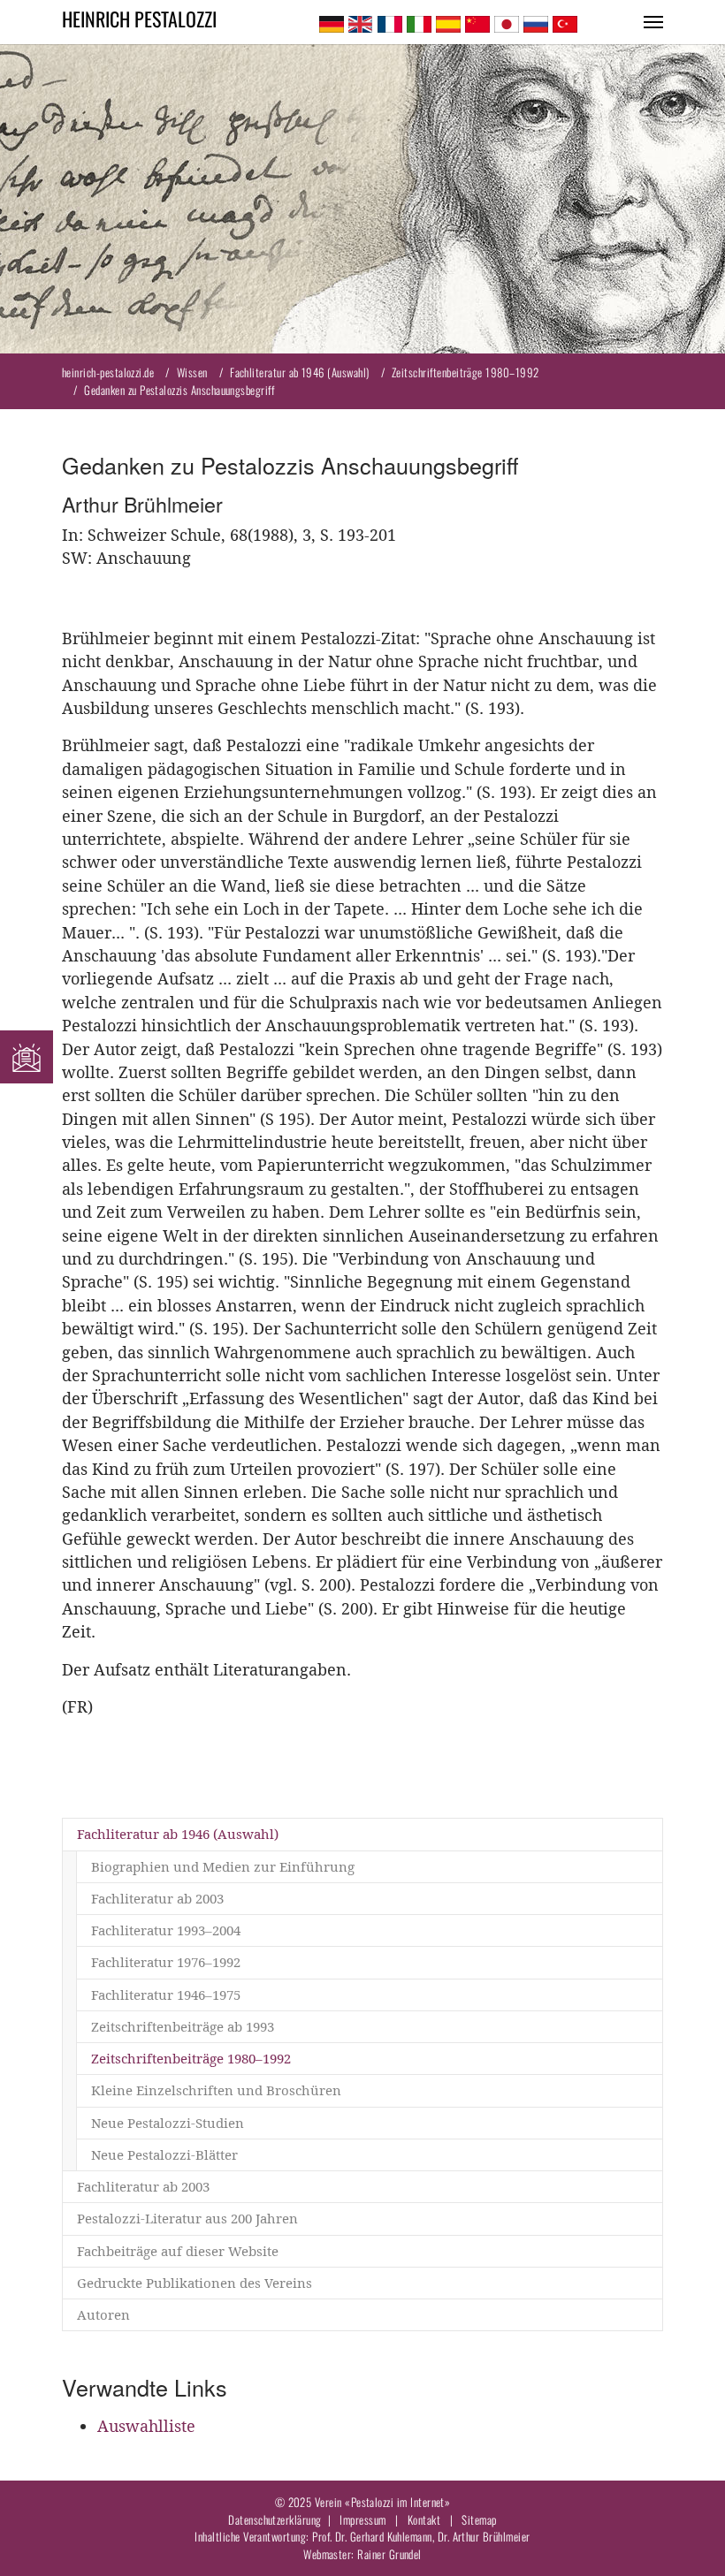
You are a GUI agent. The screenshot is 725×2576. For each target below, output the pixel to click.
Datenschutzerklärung (275, 2519)
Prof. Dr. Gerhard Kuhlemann (372, 2536)
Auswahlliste (146, 2426)
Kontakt (424, 2519)
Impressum (362, 2519)
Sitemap (479, 2519)
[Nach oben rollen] (684, 2535)
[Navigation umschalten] (653, 22)
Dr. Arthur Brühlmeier (484, 2536)
